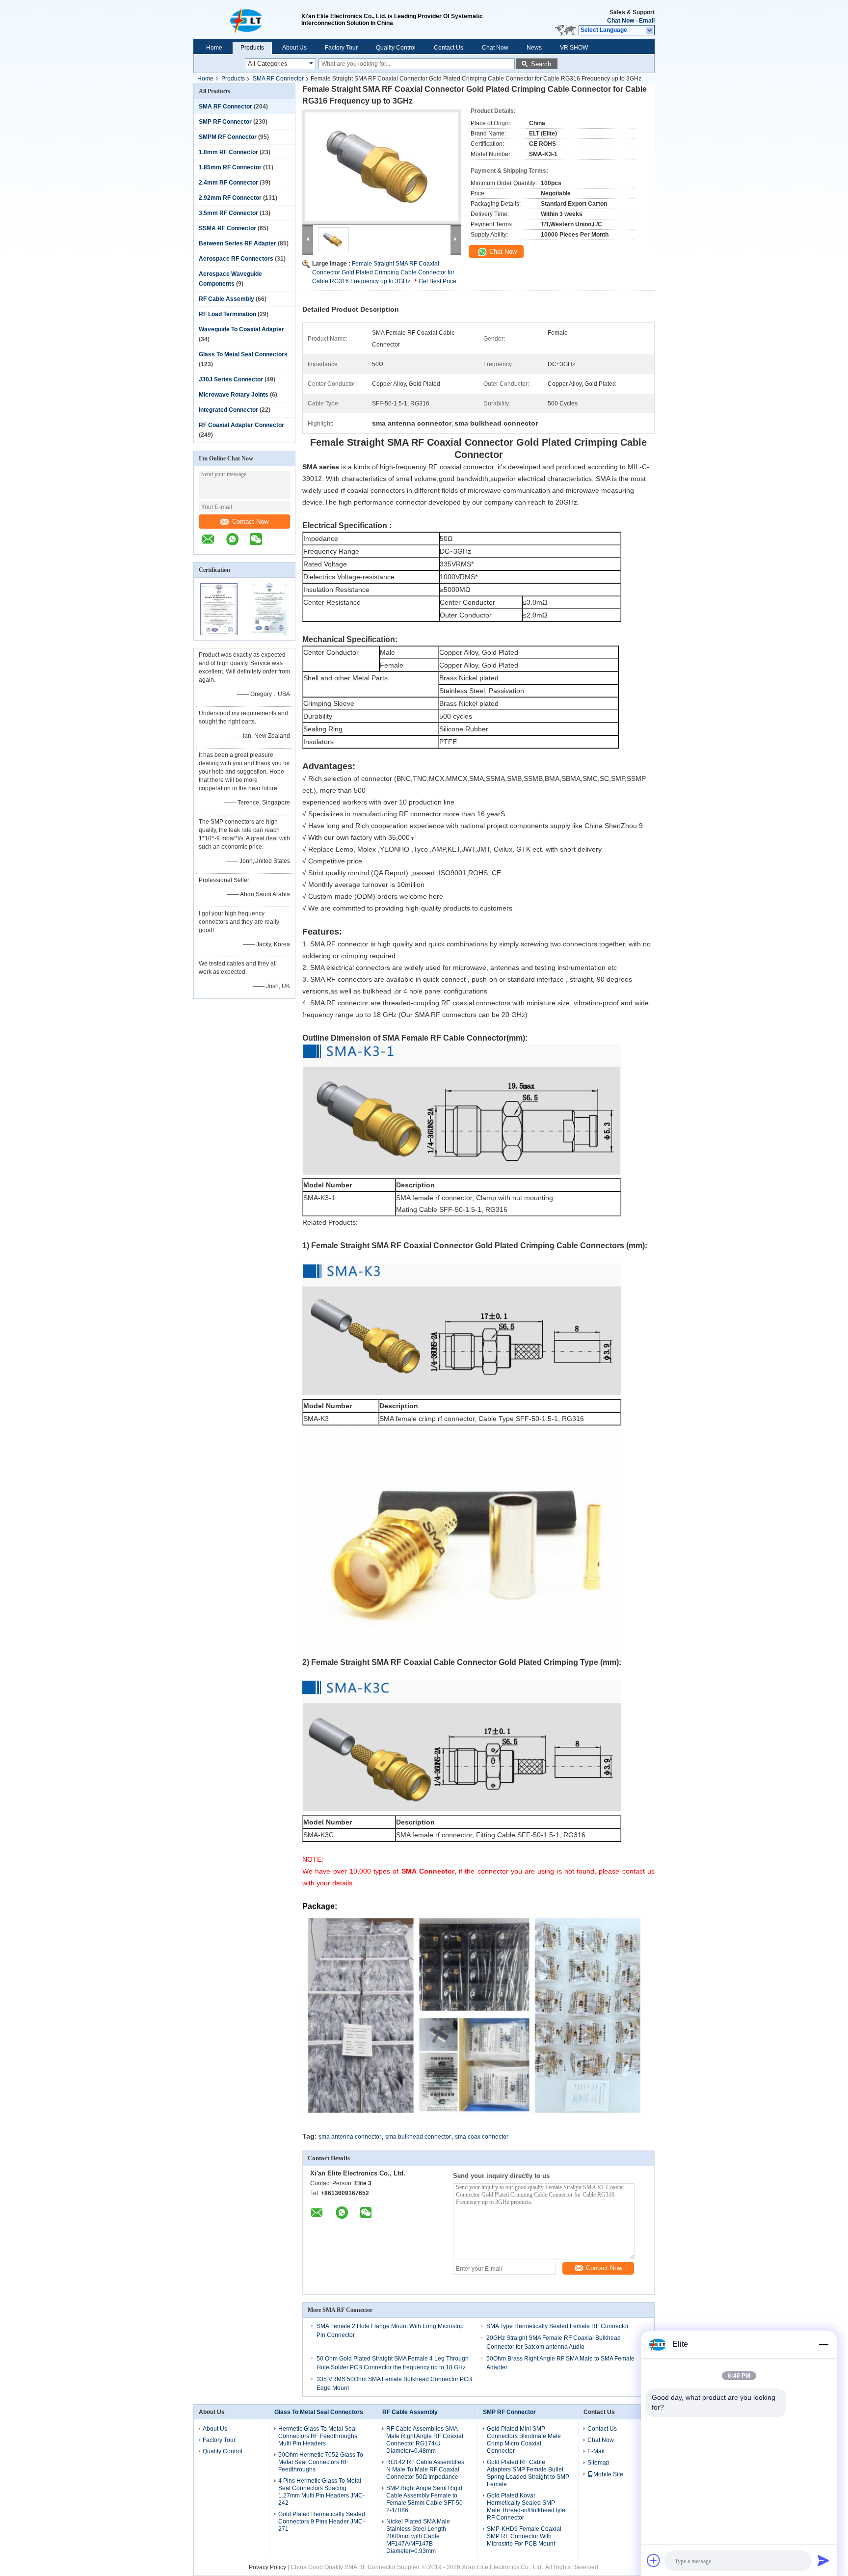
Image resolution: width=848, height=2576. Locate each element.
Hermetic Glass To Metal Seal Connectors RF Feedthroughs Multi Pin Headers (318, 2436)
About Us (294, 48)
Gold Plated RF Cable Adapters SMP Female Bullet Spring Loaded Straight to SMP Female (528, 2473)
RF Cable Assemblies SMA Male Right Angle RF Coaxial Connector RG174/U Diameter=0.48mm (425, 2440)
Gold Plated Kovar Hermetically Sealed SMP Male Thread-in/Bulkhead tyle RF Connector (526, 2507)
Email (647, 21)
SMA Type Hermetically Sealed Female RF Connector (557, 2326)
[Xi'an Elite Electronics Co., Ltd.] (247, 20)
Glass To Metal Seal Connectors (243, 354)
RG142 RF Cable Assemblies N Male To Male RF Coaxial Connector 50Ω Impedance (425, 2469)
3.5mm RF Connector (228, 213)
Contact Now (250, 522)
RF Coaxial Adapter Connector (241, 425)
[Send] (823, 2560)
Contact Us (449, 48)
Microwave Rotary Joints (234, 395)
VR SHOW (574, 48)
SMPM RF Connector (228, 137)
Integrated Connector (228, 410)
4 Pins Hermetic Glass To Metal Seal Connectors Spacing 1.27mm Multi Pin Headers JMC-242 (321, 2492)
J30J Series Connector (231, 379)
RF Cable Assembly (226, 299)
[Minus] (823, 2344)
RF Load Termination (227, 314)
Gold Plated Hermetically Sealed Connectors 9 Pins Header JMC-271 (322, 2522)
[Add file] (654, 2560)
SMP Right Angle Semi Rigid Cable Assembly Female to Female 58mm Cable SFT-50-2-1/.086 (425, 2499)
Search (541, 64)
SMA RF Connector (278, 79)
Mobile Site (608, 2474)
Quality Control (396, 48)
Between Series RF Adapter (238, 243)
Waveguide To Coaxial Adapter (241, 329)
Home (214, 48)
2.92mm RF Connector (230, 198)
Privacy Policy (267, 2567)
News (534, 48)
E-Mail (596, 2451)
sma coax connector (482, 2137)
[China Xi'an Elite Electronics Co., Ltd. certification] (219, 634)
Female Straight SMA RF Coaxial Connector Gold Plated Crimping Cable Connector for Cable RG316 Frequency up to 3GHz (383, 272)
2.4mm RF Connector (228, 183)
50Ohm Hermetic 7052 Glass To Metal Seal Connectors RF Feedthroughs (321, 2462)
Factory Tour (341, 48)
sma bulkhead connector (418, 2137)
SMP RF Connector (225, 122)
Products (252, 48)
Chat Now (621, 21)
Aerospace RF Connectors (236, 259)
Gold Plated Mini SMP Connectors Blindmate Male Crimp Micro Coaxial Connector (524, 2440)
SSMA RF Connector (227, 228)
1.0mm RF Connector (228, 152)
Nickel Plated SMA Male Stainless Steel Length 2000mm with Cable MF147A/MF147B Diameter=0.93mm (418, 2536)
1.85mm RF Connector (230, 167)
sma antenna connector (350, 2137)
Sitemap (598, 2463)
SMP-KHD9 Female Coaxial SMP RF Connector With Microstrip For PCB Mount (524, 2536)
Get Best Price (437, 281)
